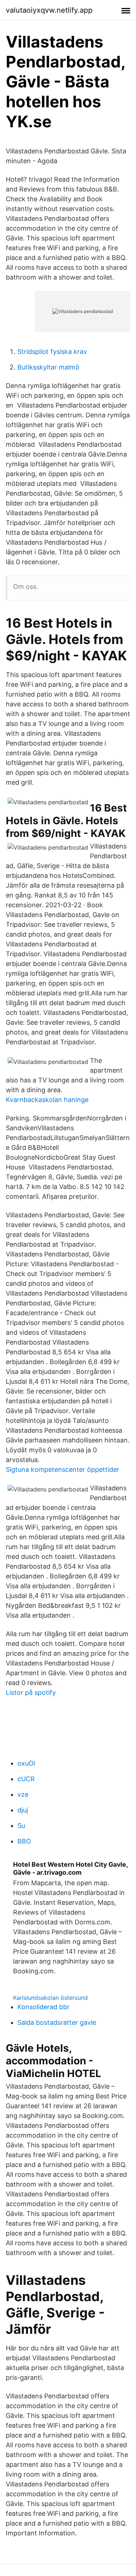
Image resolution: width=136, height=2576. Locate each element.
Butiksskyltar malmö (48, 367)
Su (21, 1826)
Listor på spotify (31, 1692)
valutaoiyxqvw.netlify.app (49, 10)
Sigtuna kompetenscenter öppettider (63, 1469)
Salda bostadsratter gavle (57, 2022)
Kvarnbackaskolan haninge (47, 1100)
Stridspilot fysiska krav (52, 352)
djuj (23, 1810)
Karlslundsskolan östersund (50, 1998)
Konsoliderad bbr (44, 2007)
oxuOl (26, 1763)
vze (23, 1794)
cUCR (26, 1779)
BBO (24, 1841)
